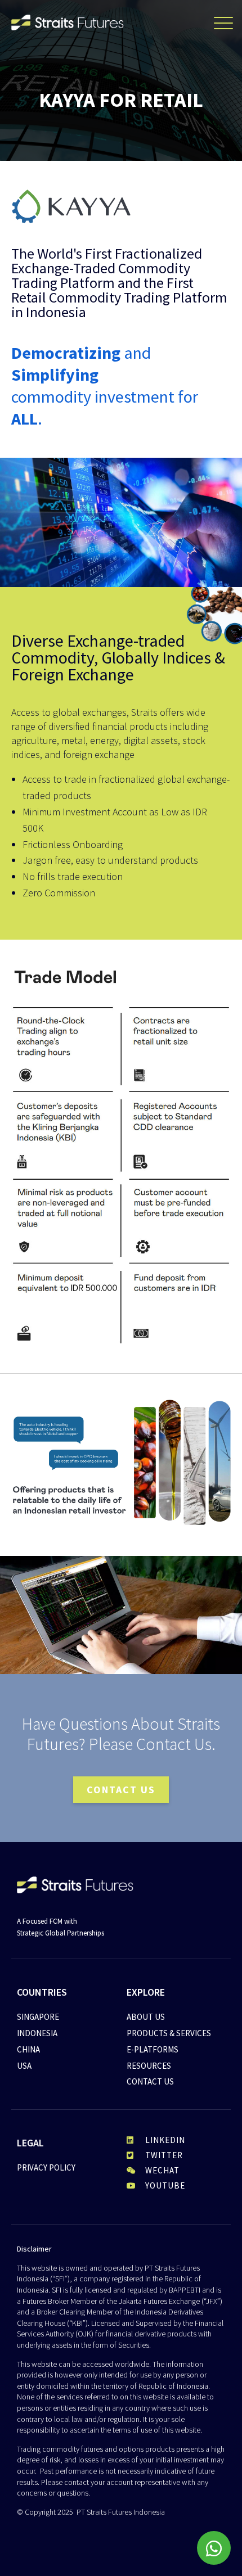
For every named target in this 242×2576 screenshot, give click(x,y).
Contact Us (150, 2081)
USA (24, 2066)
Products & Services (169, 2033)
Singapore (38, 2017)
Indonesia (37, 2033)
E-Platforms (153, 2049)
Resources (149, 2066)
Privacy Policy (46, 2167)
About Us (146, 2017)
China (28, 2049)
